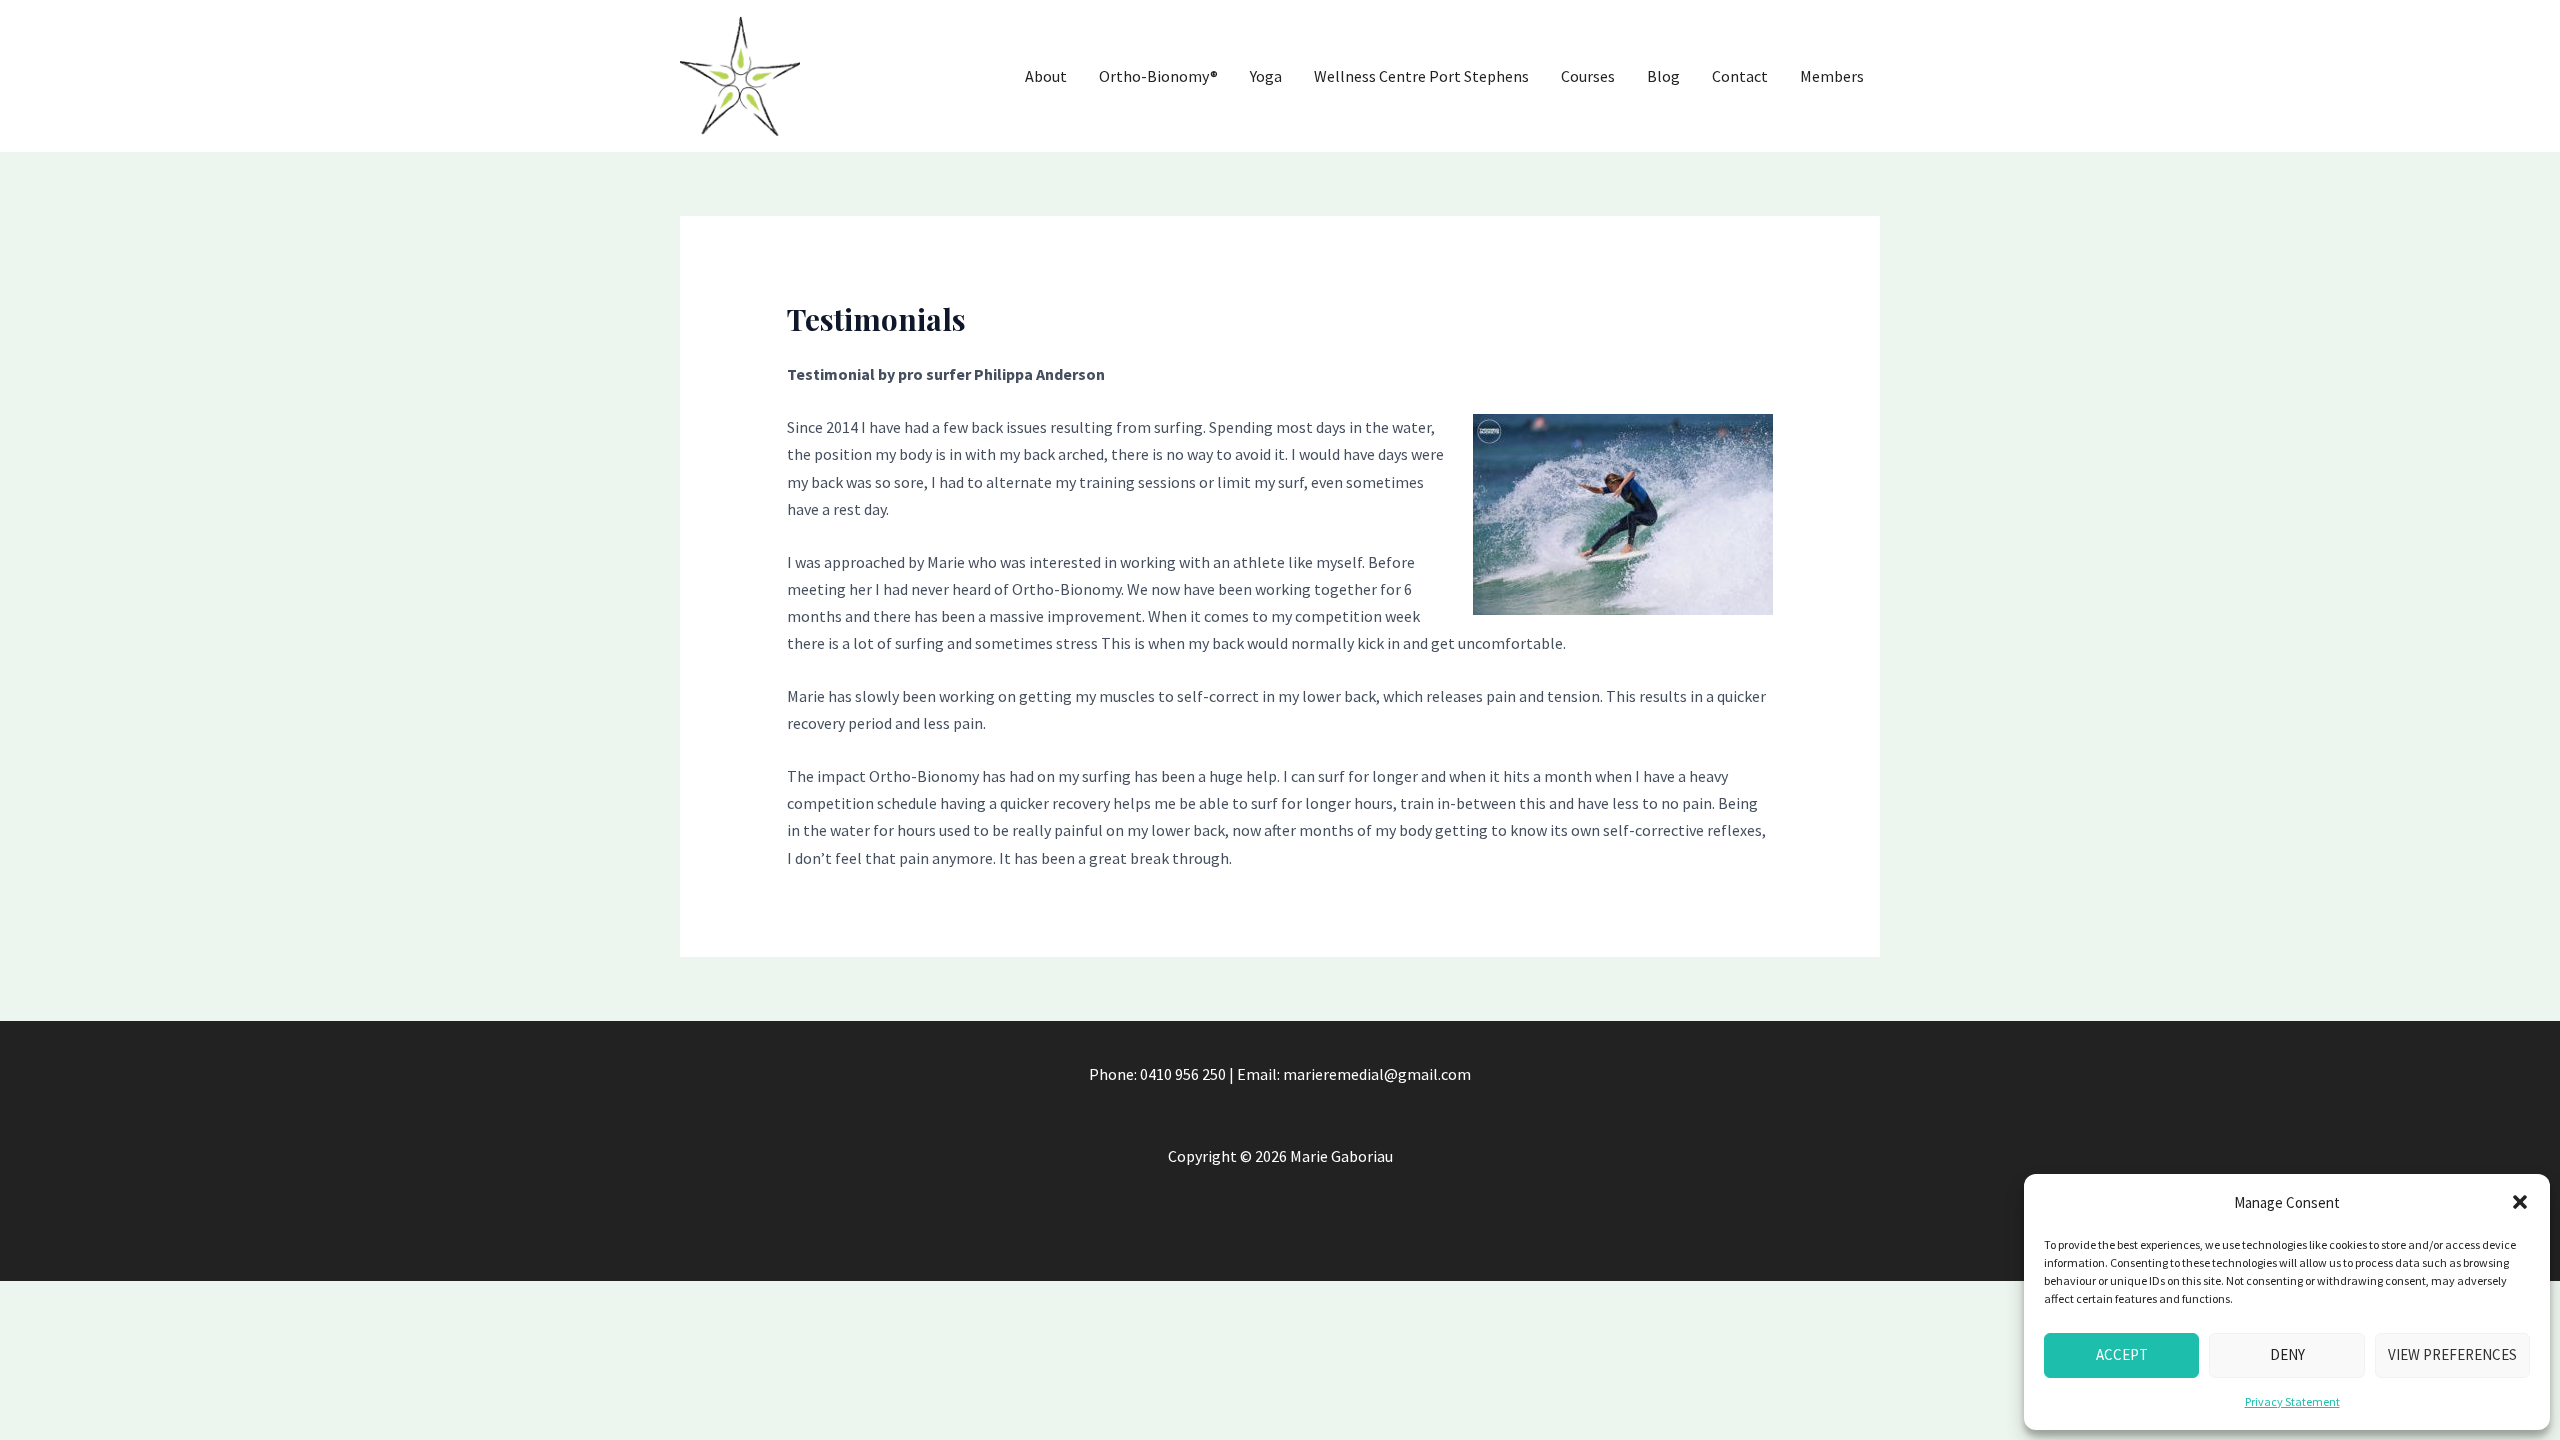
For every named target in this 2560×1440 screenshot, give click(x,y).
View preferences (2452, 1354)
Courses (1588, 76)
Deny (2287, 1354)
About (1046, 76)
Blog (1663, 76)
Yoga (1266, 76)
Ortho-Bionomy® (1158, 76)
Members (1832, 76)
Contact (1740, 76)
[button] (2520, 1202)
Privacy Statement (2292, 1401)
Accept (2122, 1354)
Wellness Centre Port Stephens (1421, 76)
